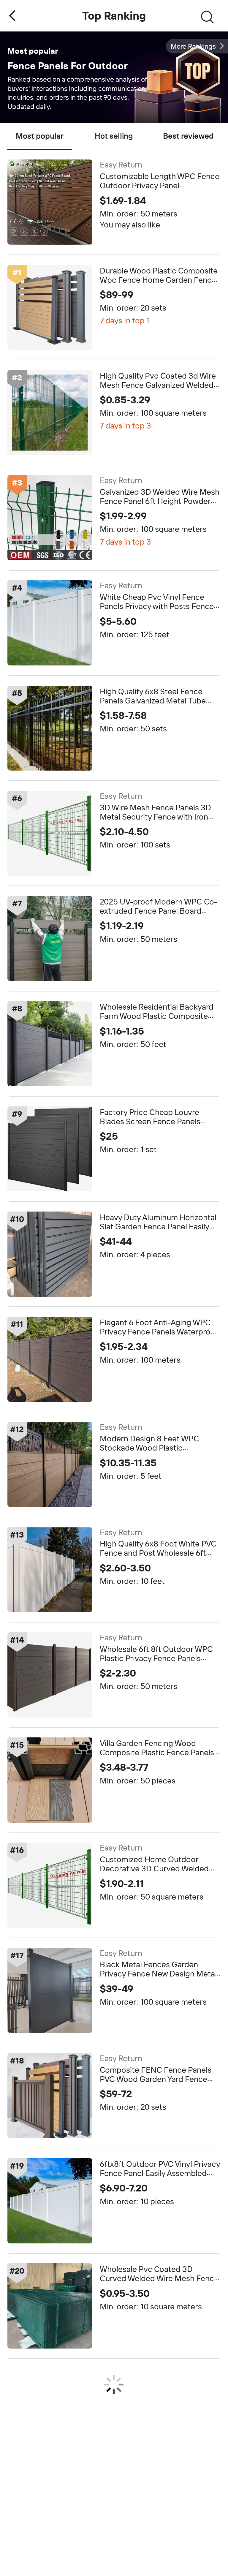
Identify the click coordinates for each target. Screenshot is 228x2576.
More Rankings (193, 46)
